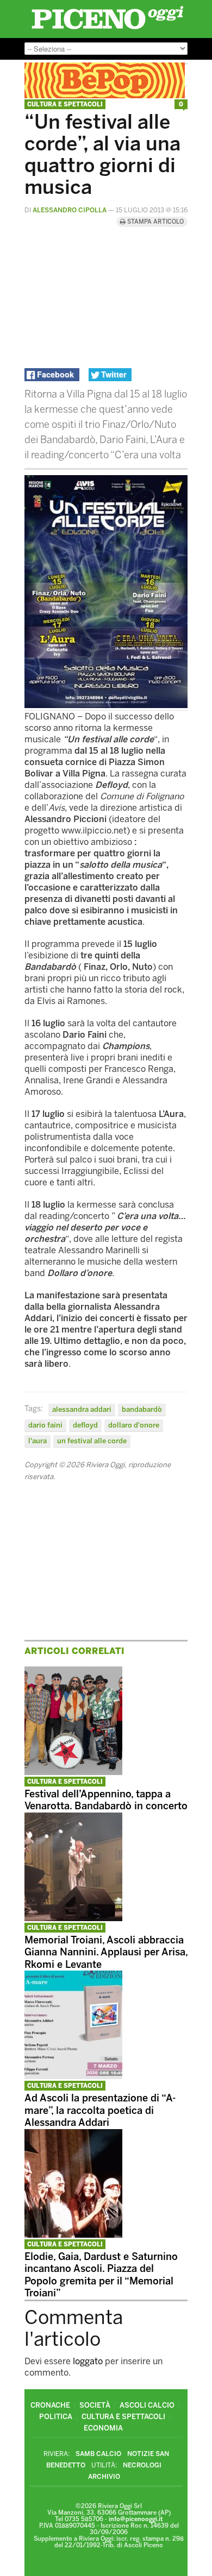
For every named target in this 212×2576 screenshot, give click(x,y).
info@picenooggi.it (136, 2519)
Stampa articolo (155, 222)
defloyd (85, 1425)
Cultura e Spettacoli (65, 105)
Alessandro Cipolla (70, 210)
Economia (103, 2428)
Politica (56, 2417)
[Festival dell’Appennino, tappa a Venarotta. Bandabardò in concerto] (73, 1772)
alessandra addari (82, 1409)
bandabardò (142, 1409)
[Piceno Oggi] (107, 29)
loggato (88, 2361)
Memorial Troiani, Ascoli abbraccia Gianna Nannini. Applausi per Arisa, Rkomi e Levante (106, 1952)
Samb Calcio (98, 2454)
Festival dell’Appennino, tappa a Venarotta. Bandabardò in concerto (106, 1800)
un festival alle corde (92, 1441)
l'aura (38, 1441)
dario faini (45, 1425)
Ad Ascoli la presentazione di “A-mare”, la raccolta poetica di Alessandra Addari (100, 2110)
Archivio (104, 2477)
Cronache (50, 2405)
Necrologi (142, 2465)
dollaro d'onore (134, 1425)
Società (95, 2405)
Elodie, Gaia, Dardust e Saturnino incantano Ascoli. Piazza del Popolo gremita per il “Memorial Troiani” (101, 2275)
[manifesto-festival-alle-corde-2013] (106, 705)
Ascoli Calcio (147, 2405)
